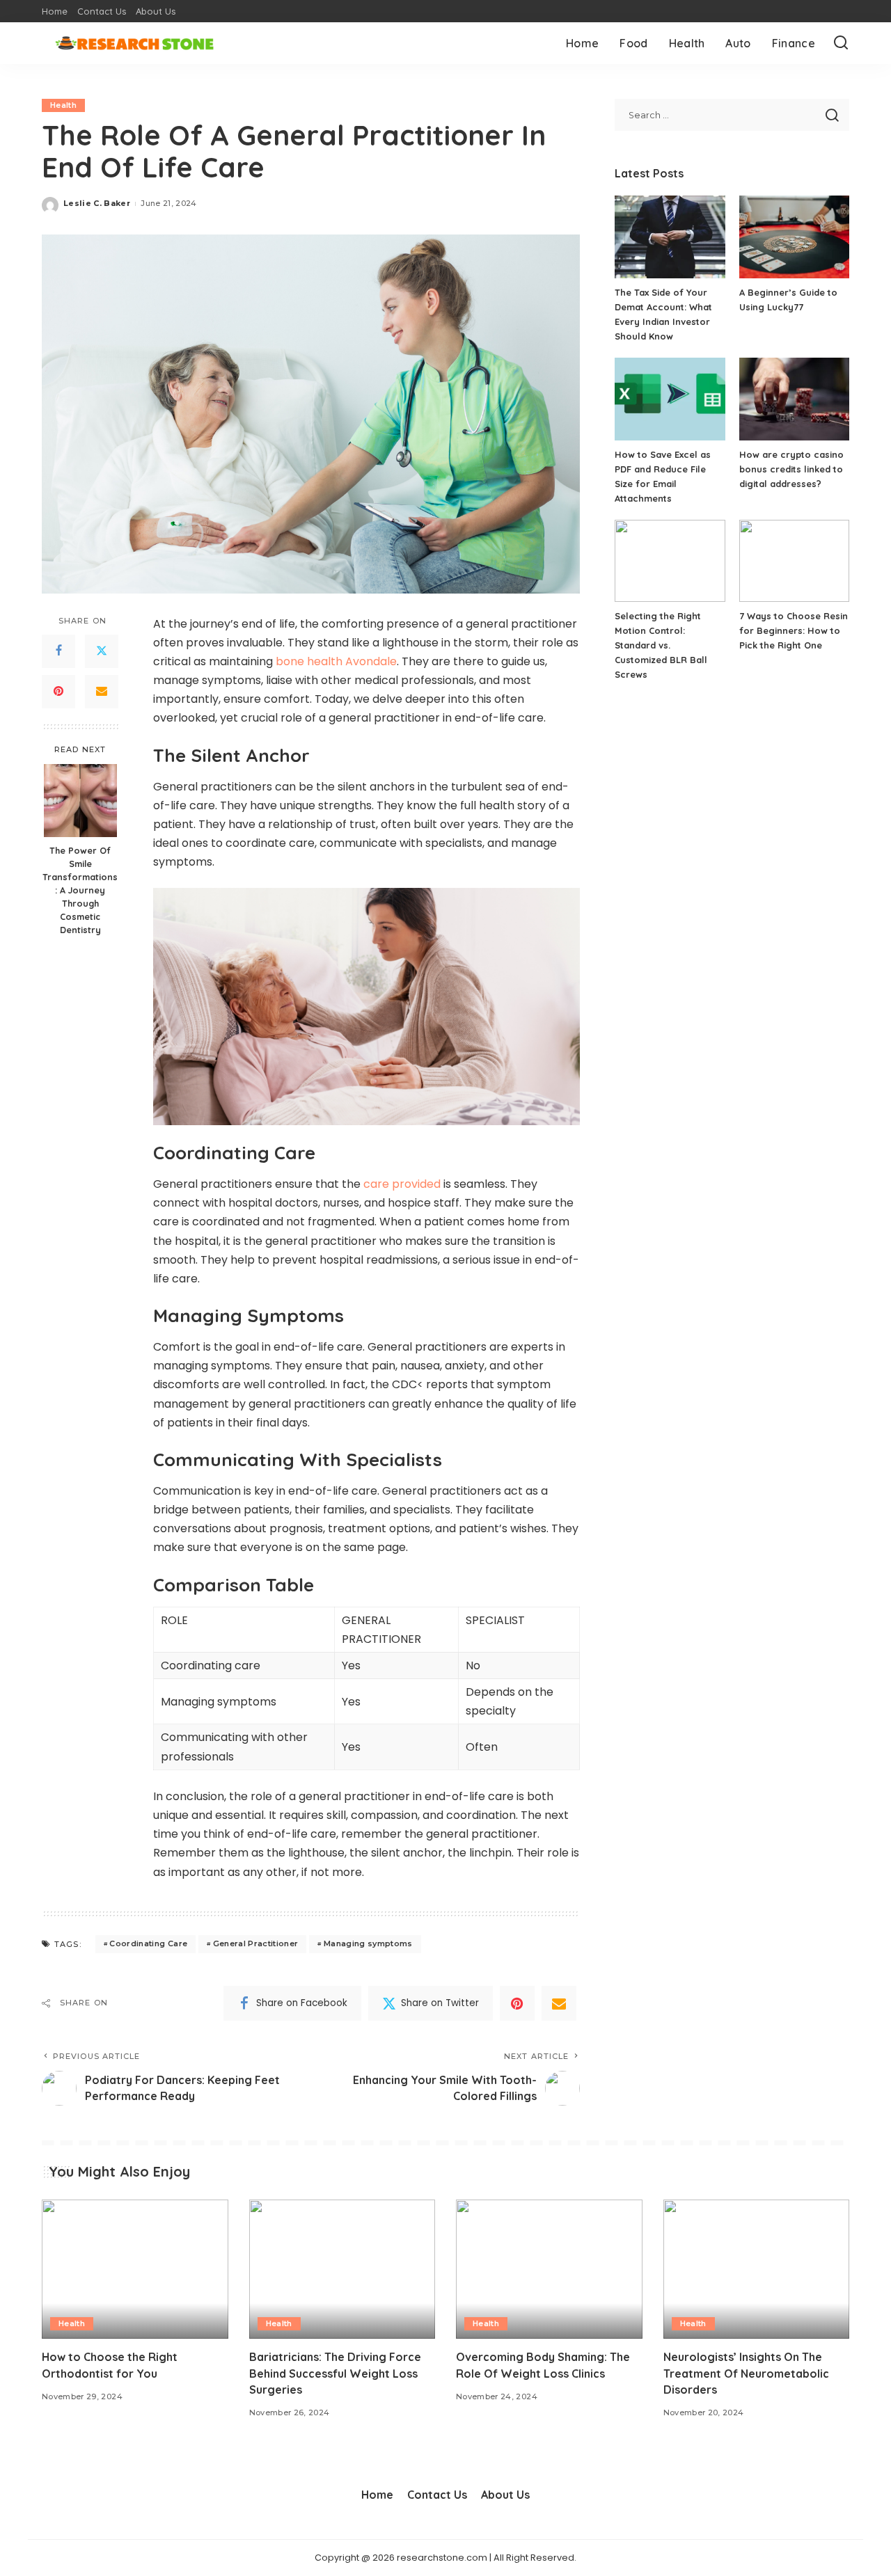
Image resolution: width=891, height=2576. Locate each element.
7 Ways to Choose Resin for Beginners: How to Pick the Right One (794, 630)
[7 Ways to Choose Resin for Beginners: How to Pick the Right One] (794, 561)
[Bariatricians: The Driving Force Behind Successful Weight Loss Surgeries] (342, 2269)
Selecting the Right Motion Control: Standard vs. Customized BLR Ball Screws (661, 645)
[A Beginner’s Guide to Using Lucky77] (794, 237)
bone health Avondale (336, 661)
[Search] (841, 43)
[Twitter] (102, 651)
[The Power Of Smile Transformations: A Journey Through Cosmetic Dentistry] (80, 801)
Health (63, 105)
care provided (402, 1184)
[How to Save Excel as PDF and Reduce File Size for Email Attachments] (670, 399)
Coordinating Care (148, 1943)
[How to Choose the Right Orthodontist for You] (135, 2269)
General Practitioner (256, 1943)
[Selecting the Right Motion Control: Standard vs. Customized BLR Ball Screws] (670, 561)
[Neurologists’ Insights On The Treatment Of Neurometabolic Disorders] (757, 2269)
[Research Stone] (134, 43)
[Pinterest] (58, 691)
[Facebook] (58, 651)
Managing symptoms (368, 1943)
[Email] (102, 691)
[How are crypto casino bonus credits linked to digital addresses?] (794, 399)
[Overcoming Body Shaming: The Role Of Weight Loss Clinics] (549, 2269)
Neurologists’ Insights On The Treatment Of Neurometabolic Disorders (746, 2373)
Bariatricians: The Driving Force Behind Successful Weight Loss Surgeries (335, 2373)
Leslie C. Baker (97, 203)
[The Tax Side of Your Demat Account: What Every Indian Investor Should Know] (670, 237)
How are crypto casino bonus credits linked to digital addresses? (791, 469)
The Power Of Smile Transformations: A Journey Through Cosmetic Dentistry (80, 890)
